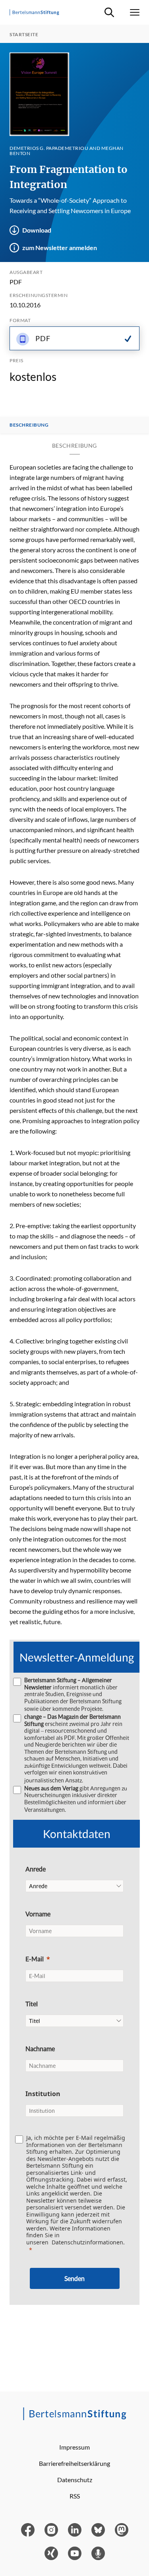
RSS (75, 2496)
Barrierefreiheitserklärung (74, 2463)
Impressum (74, 2447)
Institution (43, 2094)
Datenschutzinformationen (87, 2242)
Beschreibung (29, 425)
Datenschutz (75, 2480)
